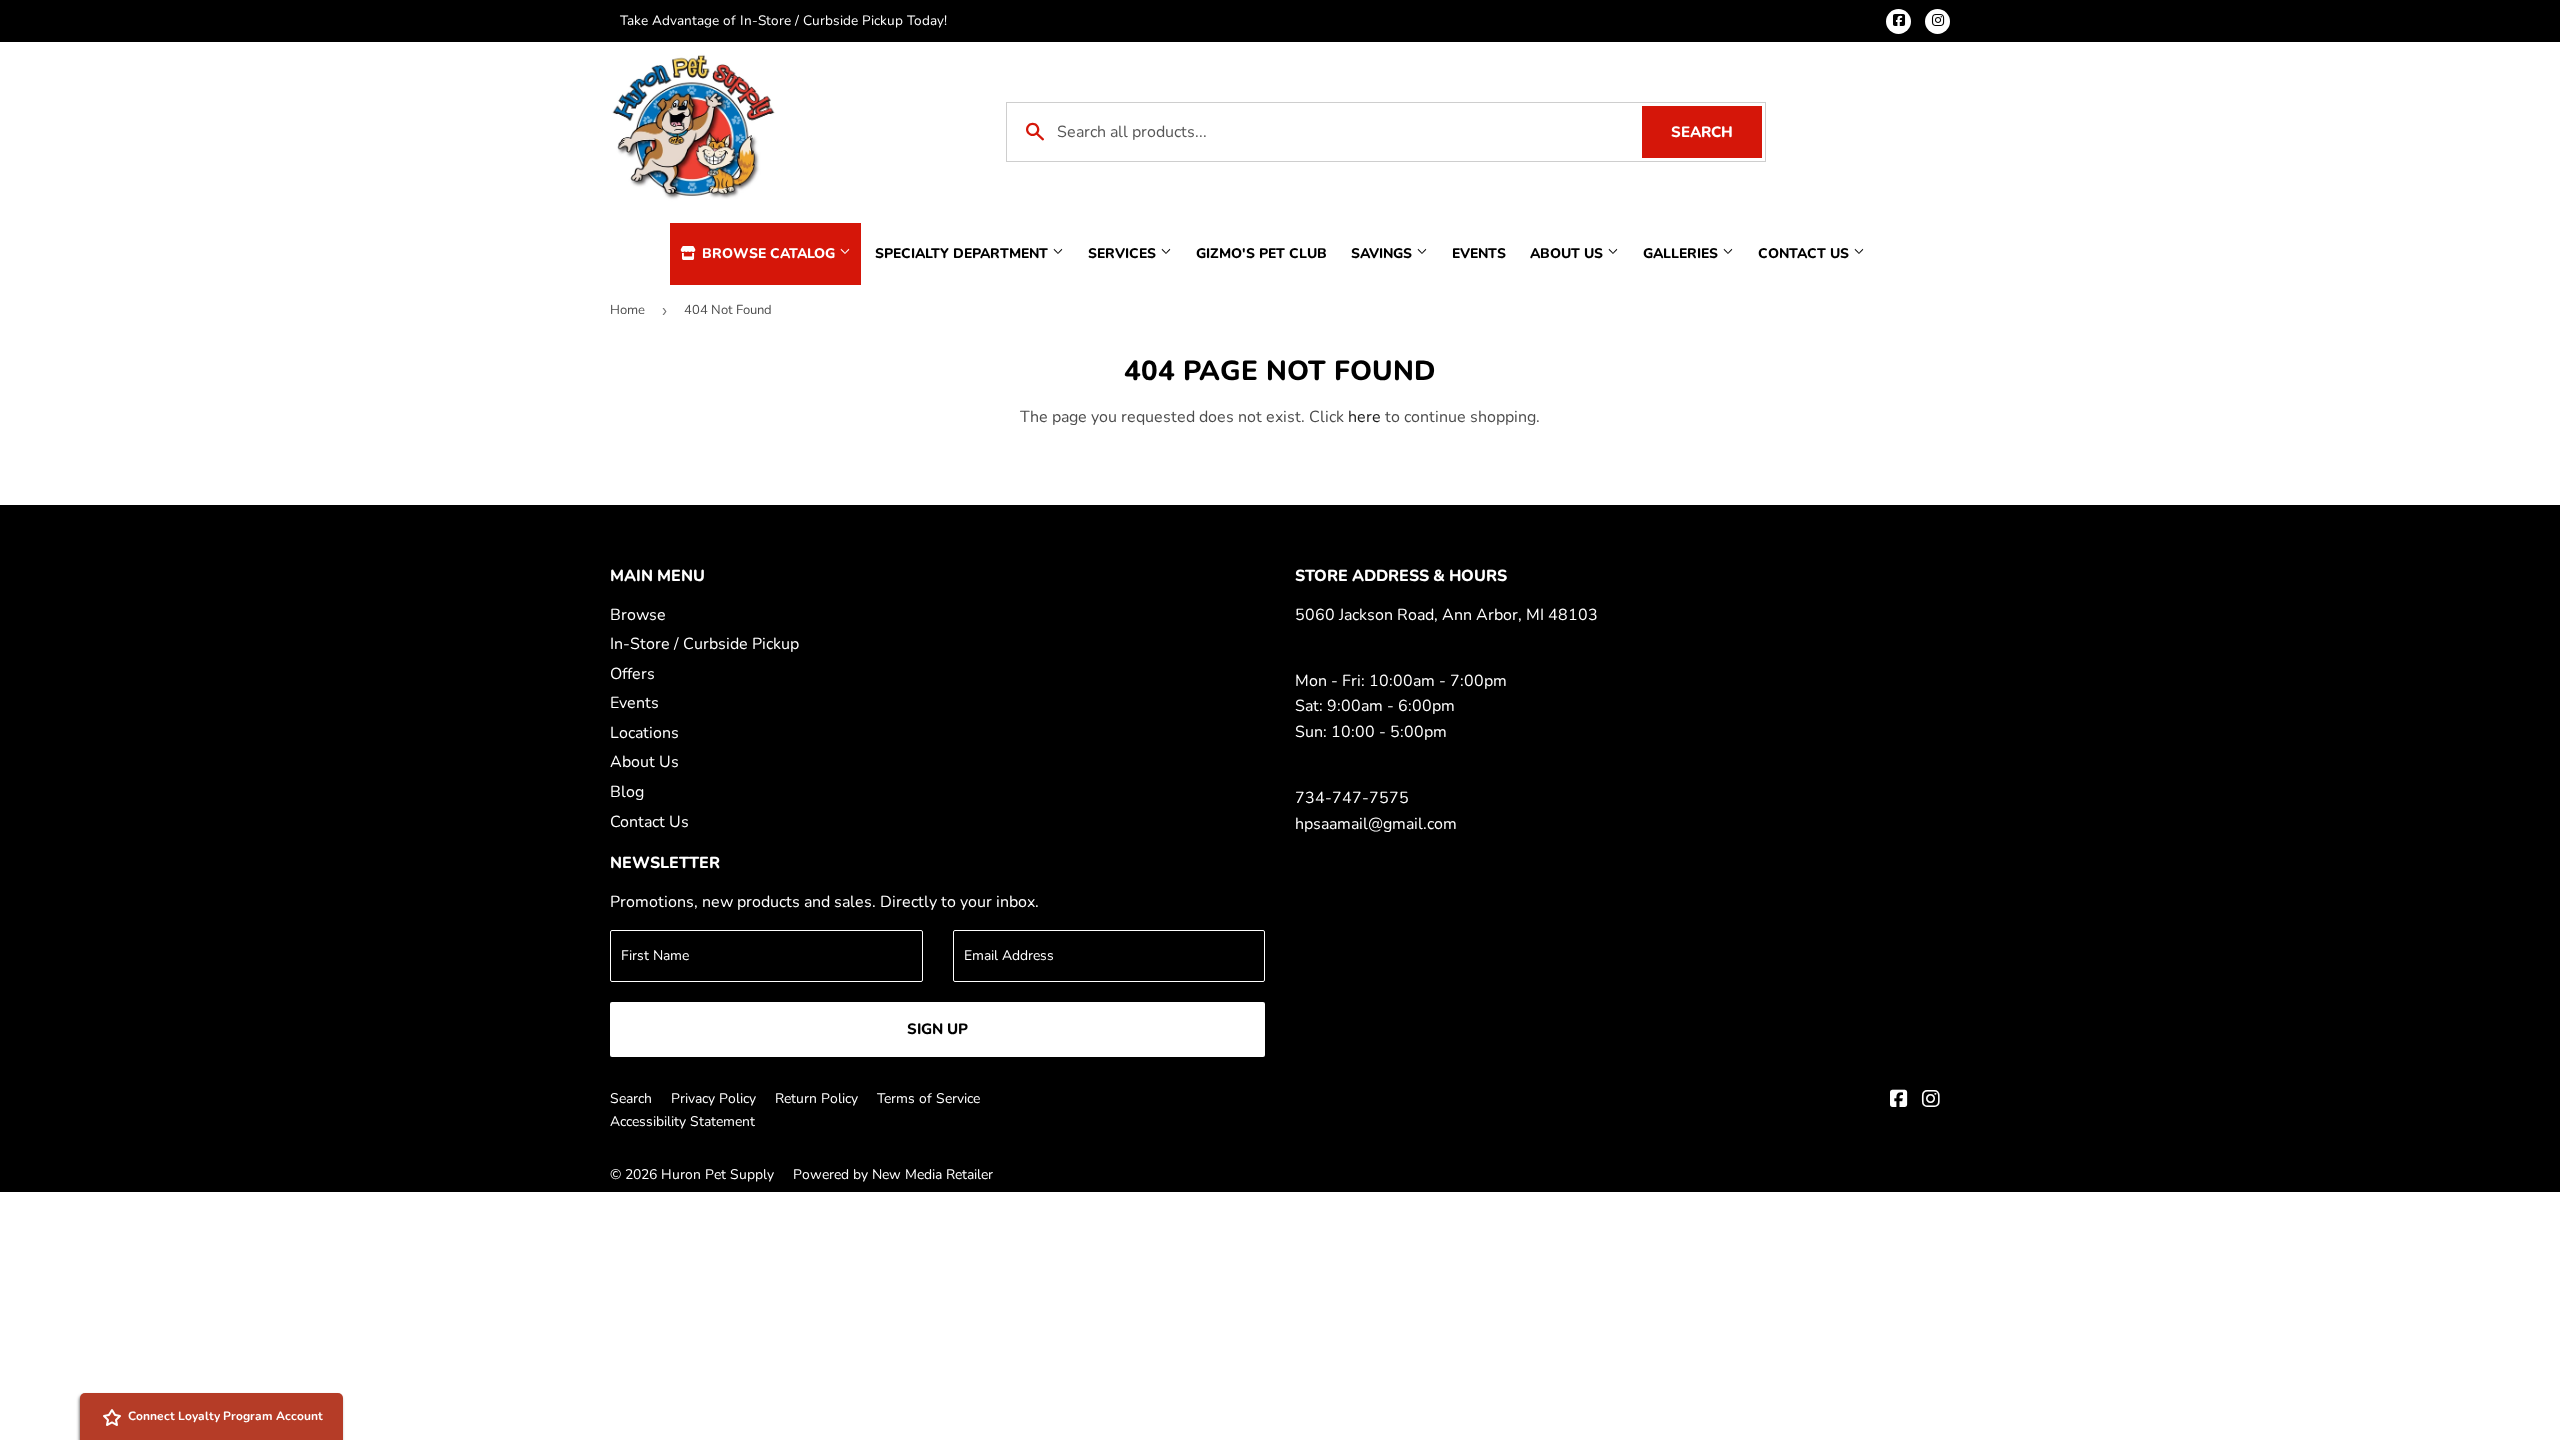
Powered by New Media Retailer (893, 1174)
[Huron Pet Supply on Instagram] (1931, 1101)
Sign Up (937, 1029)
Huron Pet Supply (717, 1174)
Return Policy (816, 1098)
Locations (644, 733)
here (1364, 417)
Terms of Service (928, 1098)
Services (1124, 253)
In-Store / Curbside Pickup (704, 644)
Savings (1383, 253)
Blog (627, 792)
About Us (1568, 253)
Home (627, 310)
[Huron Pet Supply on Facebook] (1899, 1101)
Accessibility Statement (682, 1121)
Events (1479, 253)
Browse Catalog (768, 253)
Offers (632, 674)
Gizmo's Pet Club (1261, 253)
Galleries (1682, 253)
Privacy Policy (713, 1098)
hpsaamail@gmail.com (1376, 824)
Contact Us (1805, 253)
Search (1716, 132)
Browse (638, 615)
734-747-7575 (1352, 798)
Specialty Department (963, 253)
